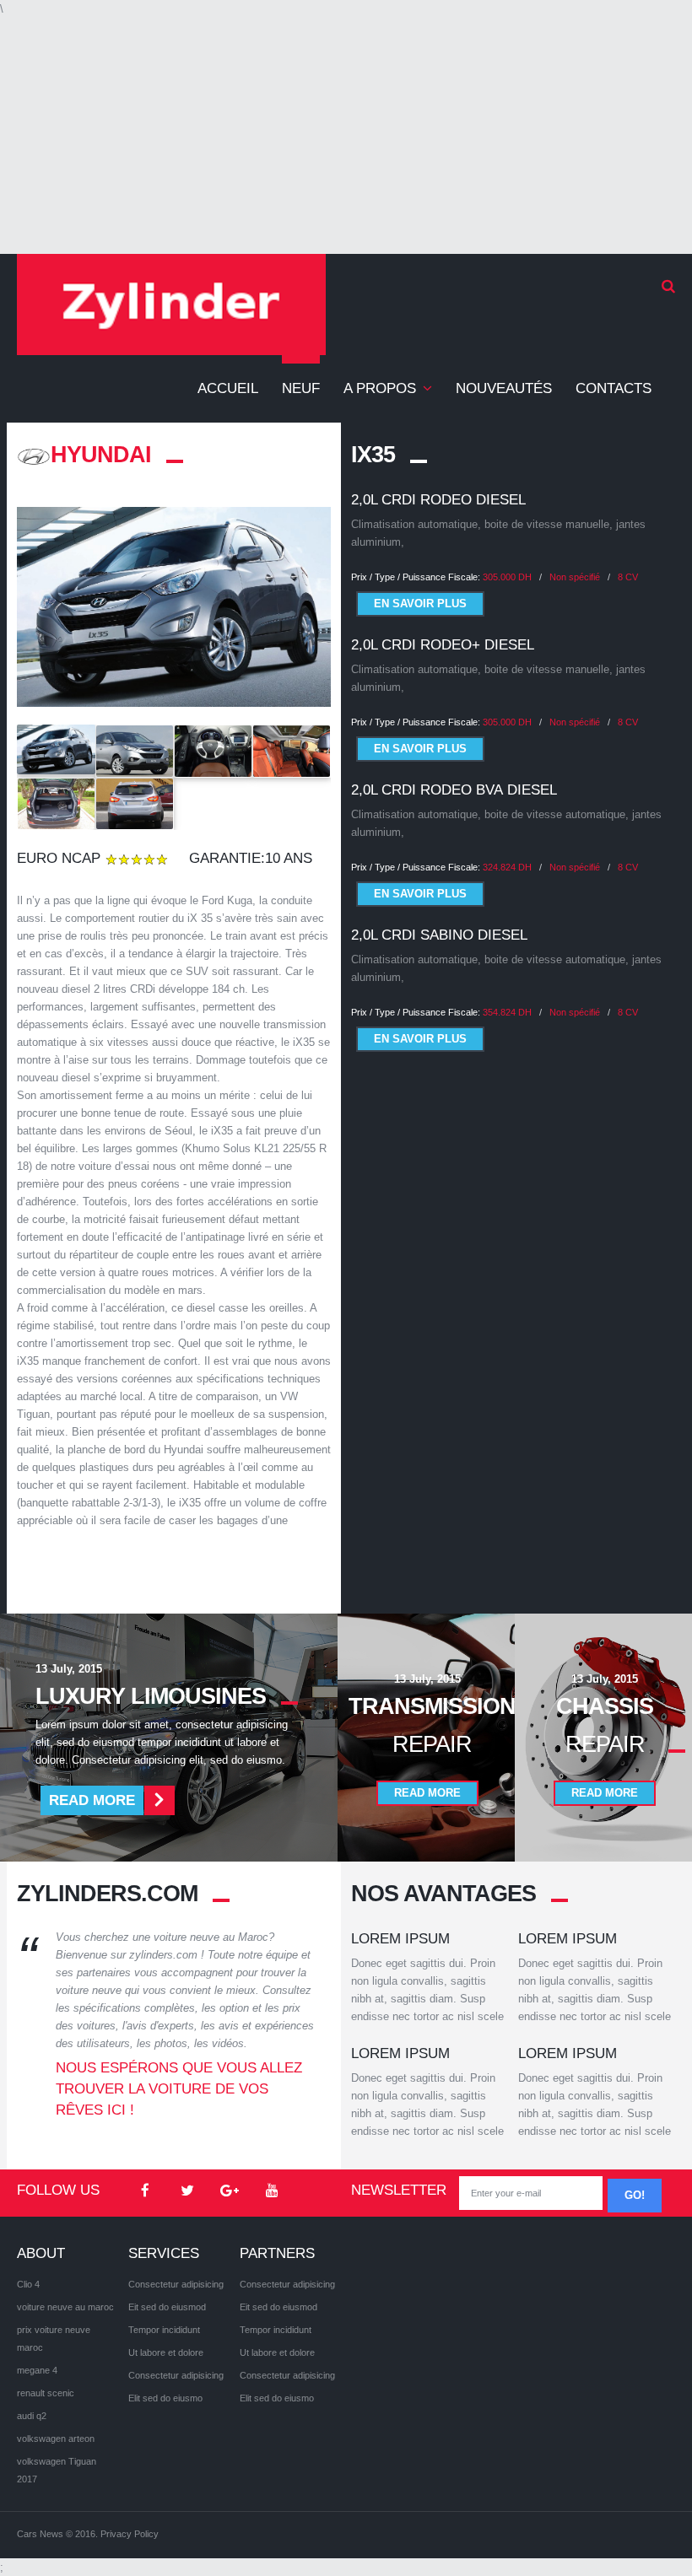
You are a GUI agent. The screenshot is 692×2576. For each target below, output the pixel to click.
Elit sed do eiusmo (165, 2398)
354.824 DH (507, 1012)
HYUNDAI (101, 455)
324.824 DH (507, 867)
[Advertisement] (346, 136)
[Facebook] (145, 2191)
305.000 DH (507, 577)
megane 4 (37, 2370)
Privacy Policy (130, 2534)
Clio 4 (28, 2284)
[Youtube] (272, 2191)
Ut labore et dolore (166, 2352)
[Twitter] (187, 2191)
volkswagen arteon (56, 2439)
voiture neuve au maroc (65, 2307)
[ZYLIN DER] (171, 304)
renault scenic (46, 2393)
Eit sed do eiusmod (167, 2307)
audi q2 (32, 2416)
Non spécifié (575, 577)
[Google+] (230, 2191)
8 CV (628, 577)
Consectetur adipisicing (176, 2284)
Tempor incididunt (164, 2330)
